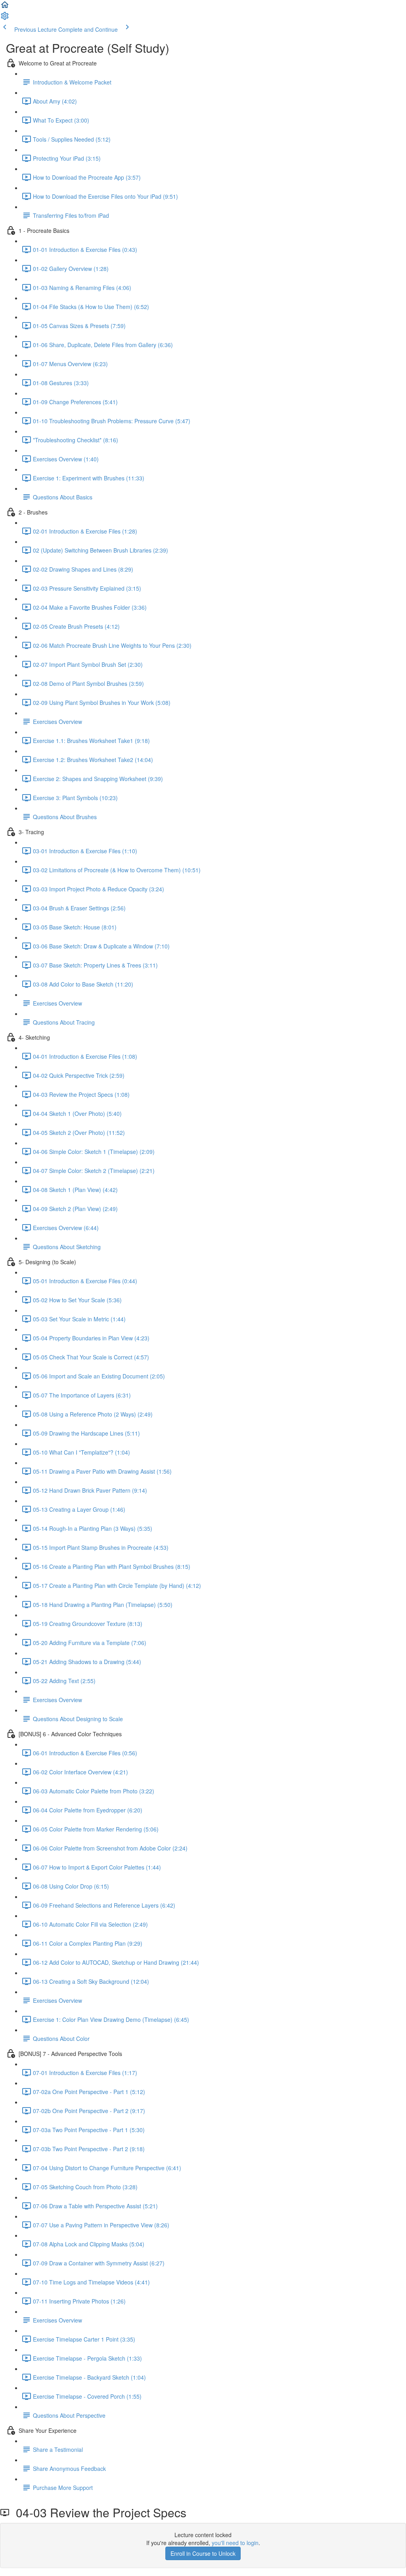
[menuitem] (5, 18)
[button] (5, 7)
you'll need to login (235, 2543)
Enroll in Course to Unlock (203, 2553)
